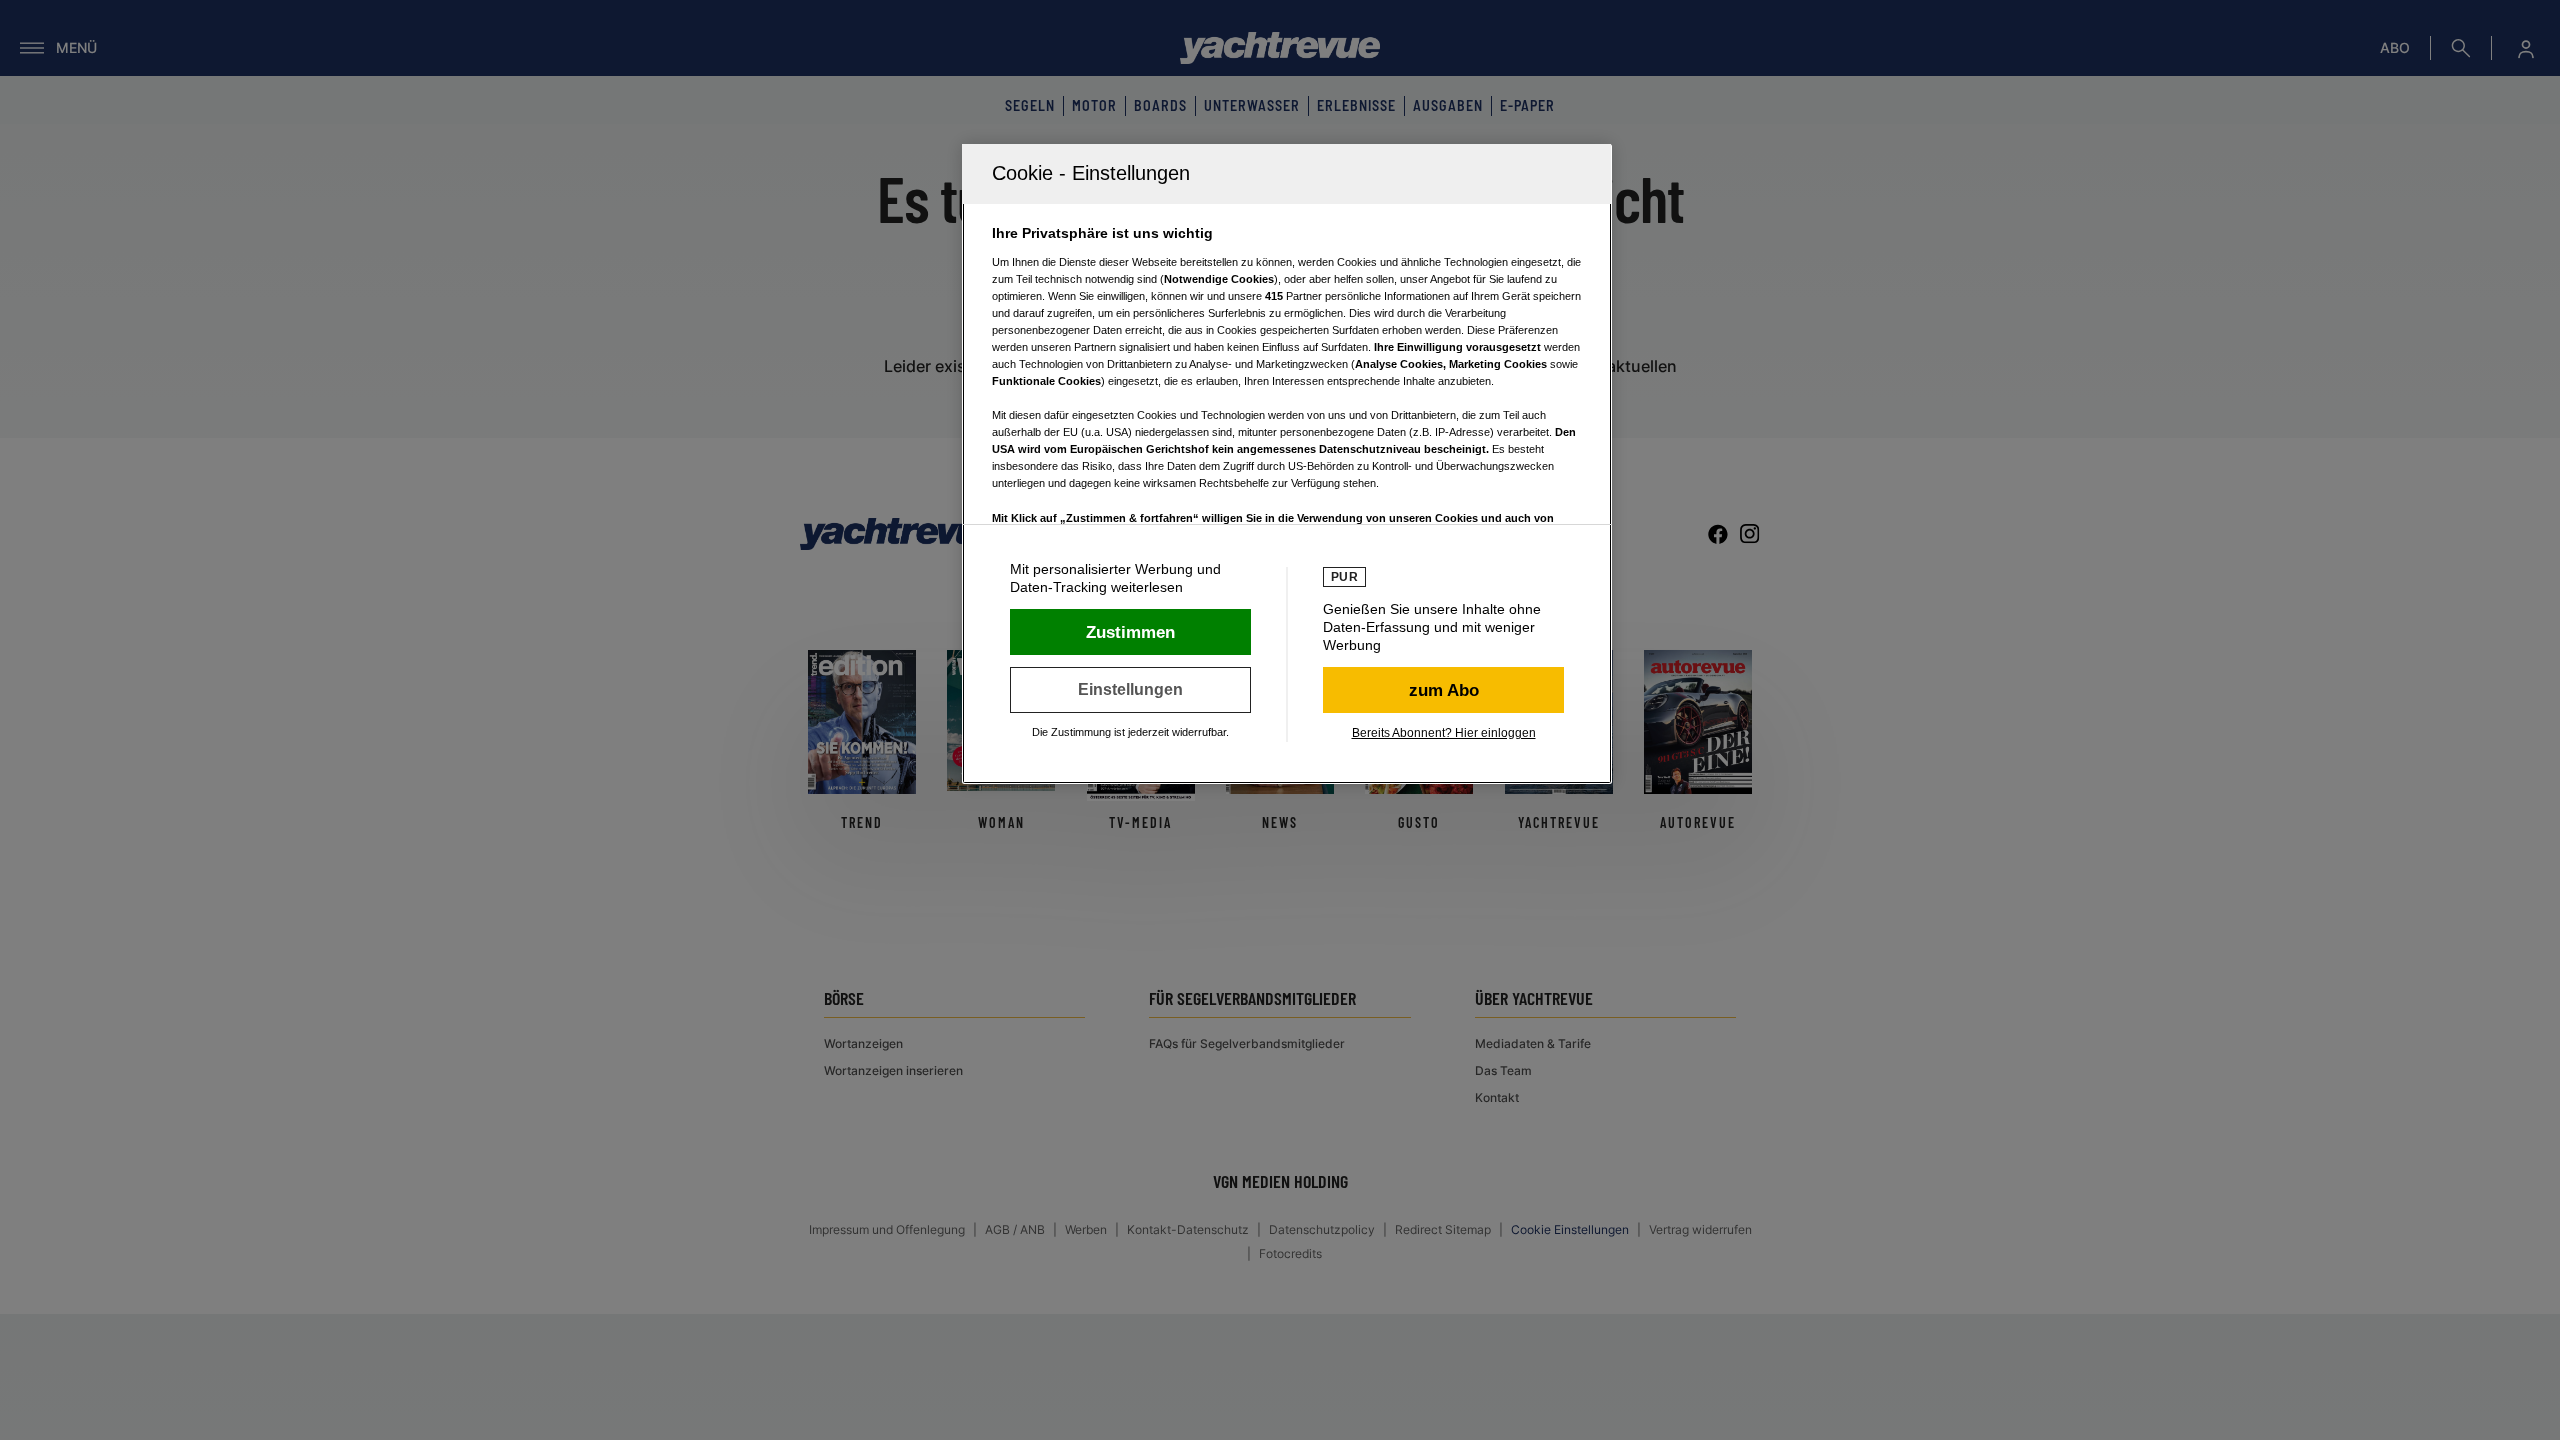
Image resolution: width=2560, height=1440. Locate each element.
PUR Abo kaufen (1443, 690)
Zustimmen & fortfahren (1130, 632)
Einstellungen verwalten (1130, 690)
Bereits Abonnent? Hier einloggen (1444, 733)
